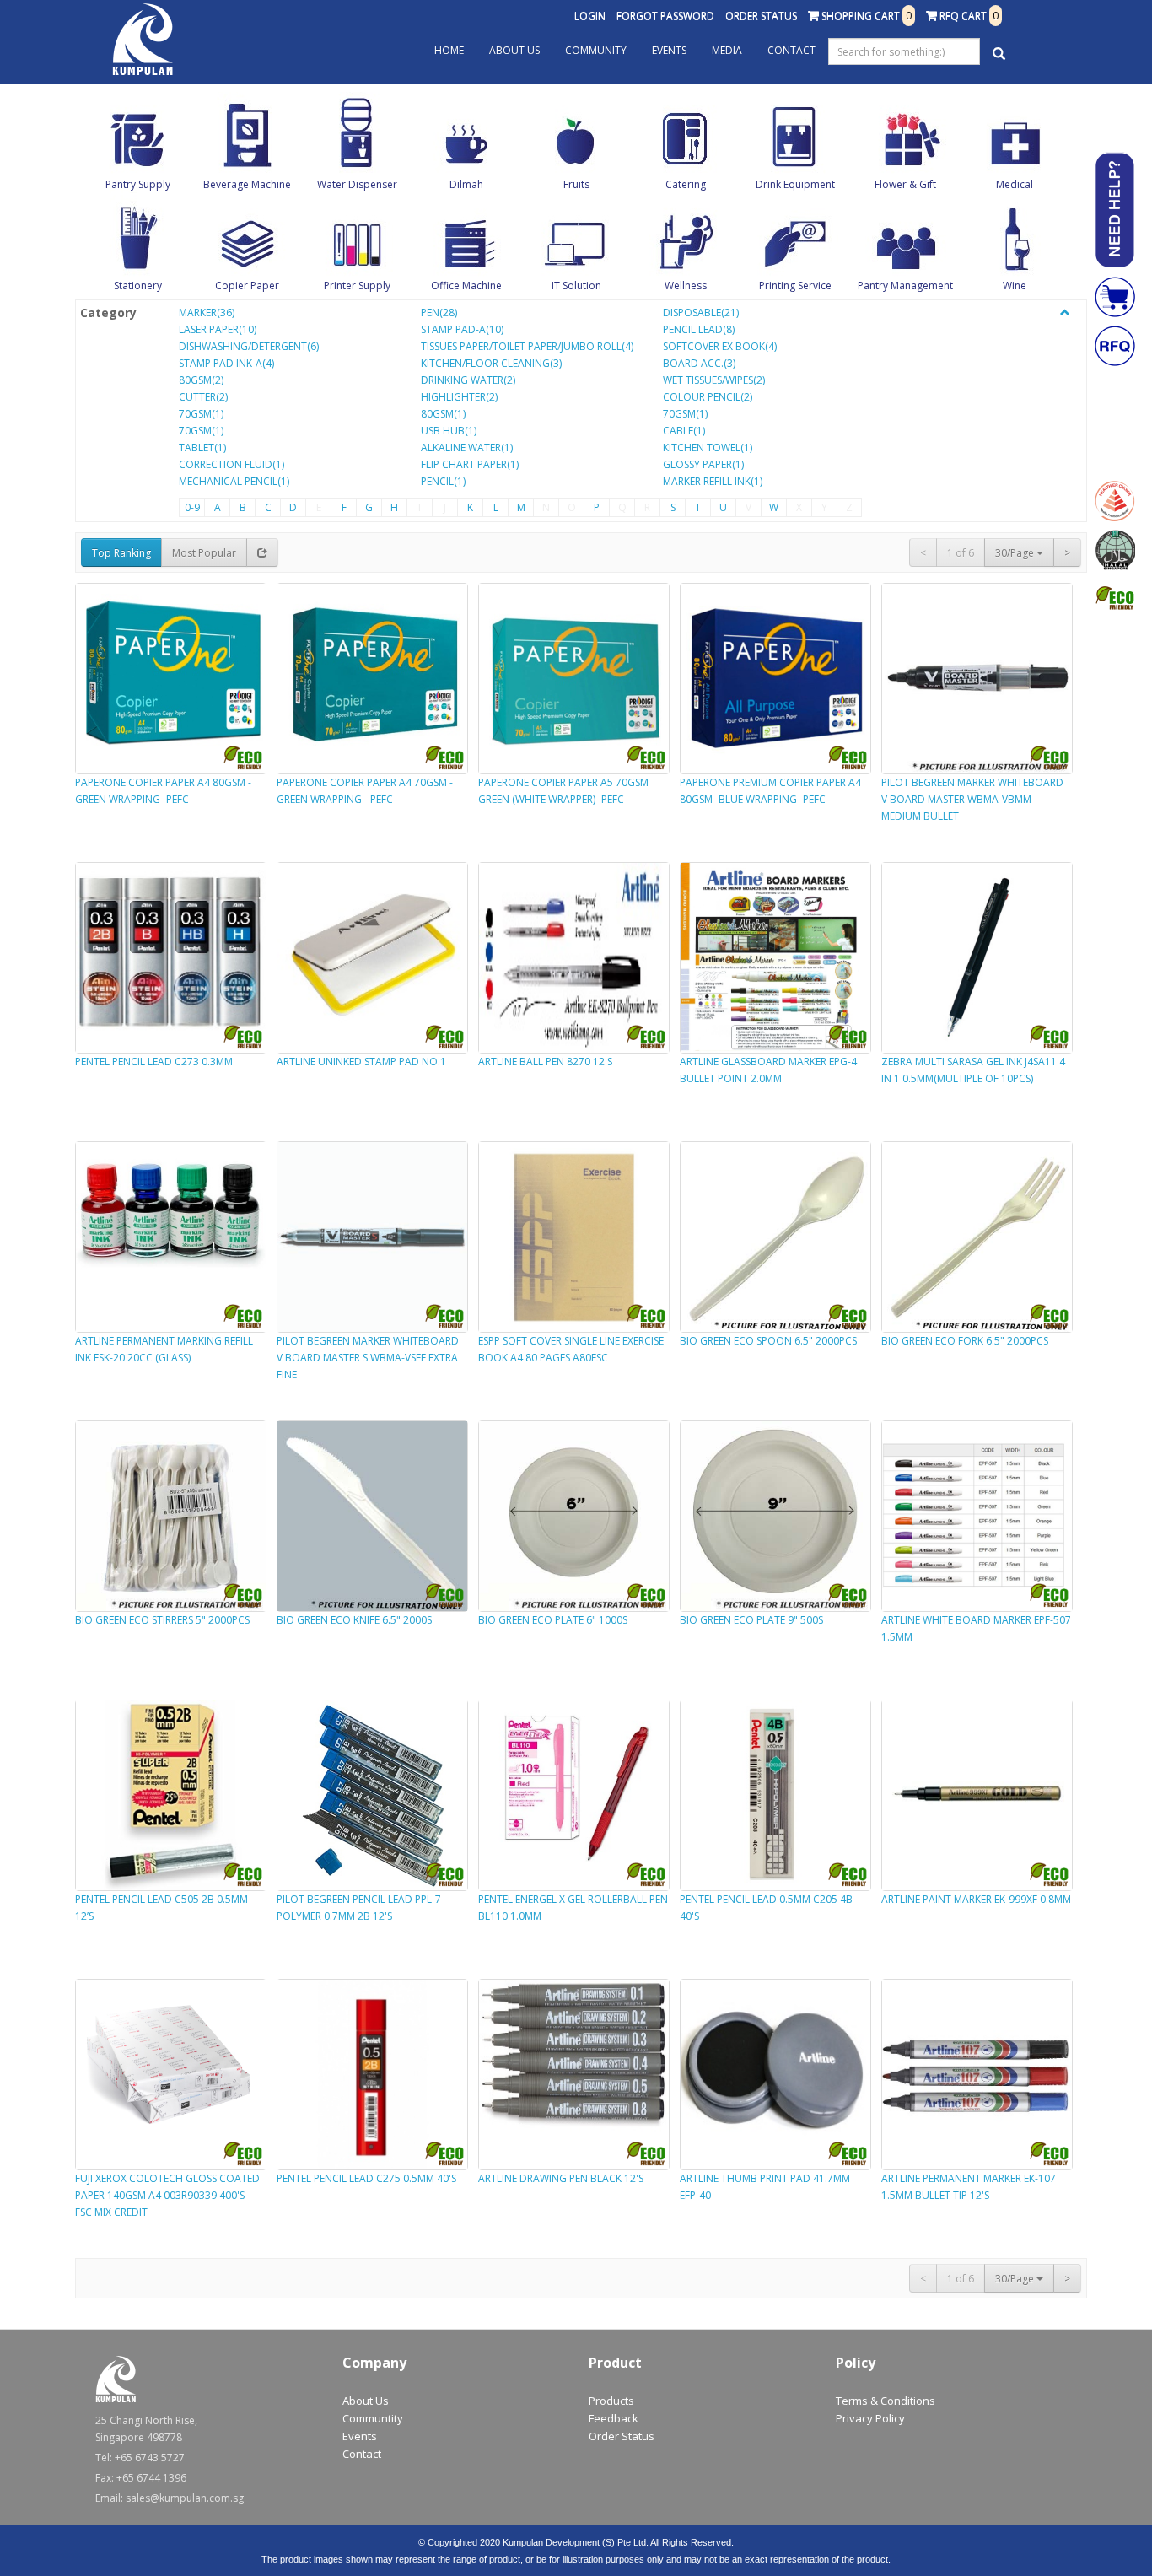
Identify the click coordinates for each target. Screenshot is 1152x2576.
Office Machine (466, 286)
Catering (686, 184)
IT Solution (576, 286)
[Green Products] (1115, 599)
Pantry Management (905, 286)
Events (669, 50)
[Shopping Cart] (1115, 297)
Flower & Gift (905, 184)
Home (449, 50)
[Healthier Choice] (1115, 501)
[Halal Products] (1115, 550)
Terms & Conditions (886, 2401)
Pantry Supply (138, 184)
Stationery (138, 286)
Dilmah (466, 184)
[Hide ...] (1065, 313)
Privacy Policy (870, 2418)
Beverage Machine (247, 184)
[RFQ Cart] (1115, 346)
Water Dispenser (357, 184)
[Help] (1115, 210)
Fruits (576, 184)
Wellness (686, 286)
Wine (1015, 286)
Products (611, 2401)
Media (727, 50)
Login (590, 16)
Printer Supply (357, 286)
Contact (791, 50)
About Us (514, 50)
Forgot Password (665, 16)
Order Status (761, 16)
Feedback (614, 2418)
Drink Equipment (795, 184)
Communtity (373, 2418)
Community (596, 50)
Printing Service (795, 286)
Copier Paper (247, 286)
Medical (1015, 184)
